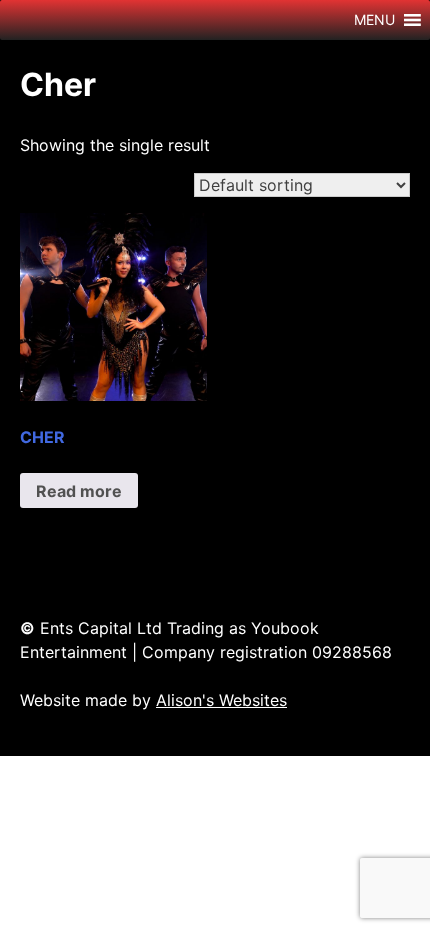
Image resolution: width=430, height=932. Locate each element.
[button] (374, 20)
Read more (79, 491)
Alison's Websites (221, 700)
